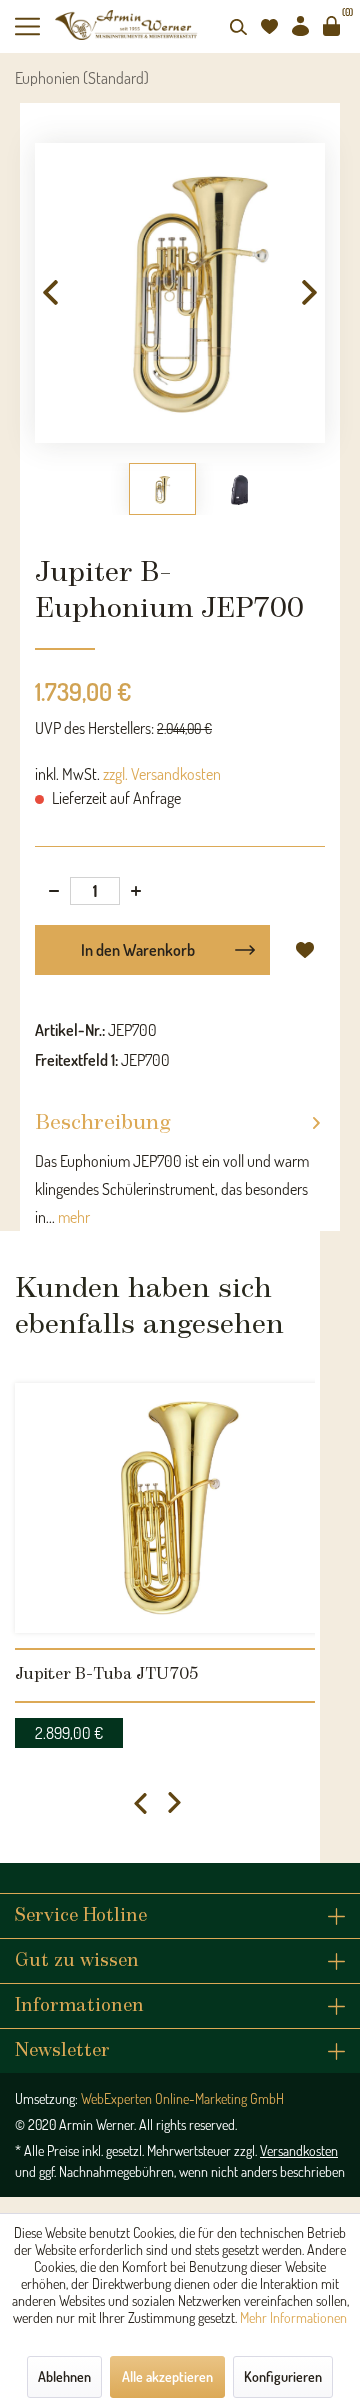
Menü (35, 26)
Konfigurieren (283, 2376)
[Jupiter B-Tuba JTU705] (180, 1508)
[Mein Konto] (300, 26)
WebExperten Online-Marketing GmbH (182, 2098)
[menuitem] (35, 26)
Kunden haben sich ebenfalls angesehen (149, 1307)
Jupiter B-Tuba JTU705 (107, 1674)
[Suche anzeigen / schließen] (238, 26)
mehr (72, 1217)
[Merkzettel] (269, 26)
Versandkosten (299, 2150)
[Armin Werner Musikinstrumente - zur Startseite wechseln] (127, 25)
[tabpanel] (180, 1560)
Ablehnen (64, 2376)
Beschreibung (103, 1123)
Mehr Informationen (293, 2317)
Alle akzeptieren (167, 2376)
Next (175, 1803)
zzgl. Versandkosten (162, 774)
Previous (140, 1803)
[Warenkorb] (331, 26)
